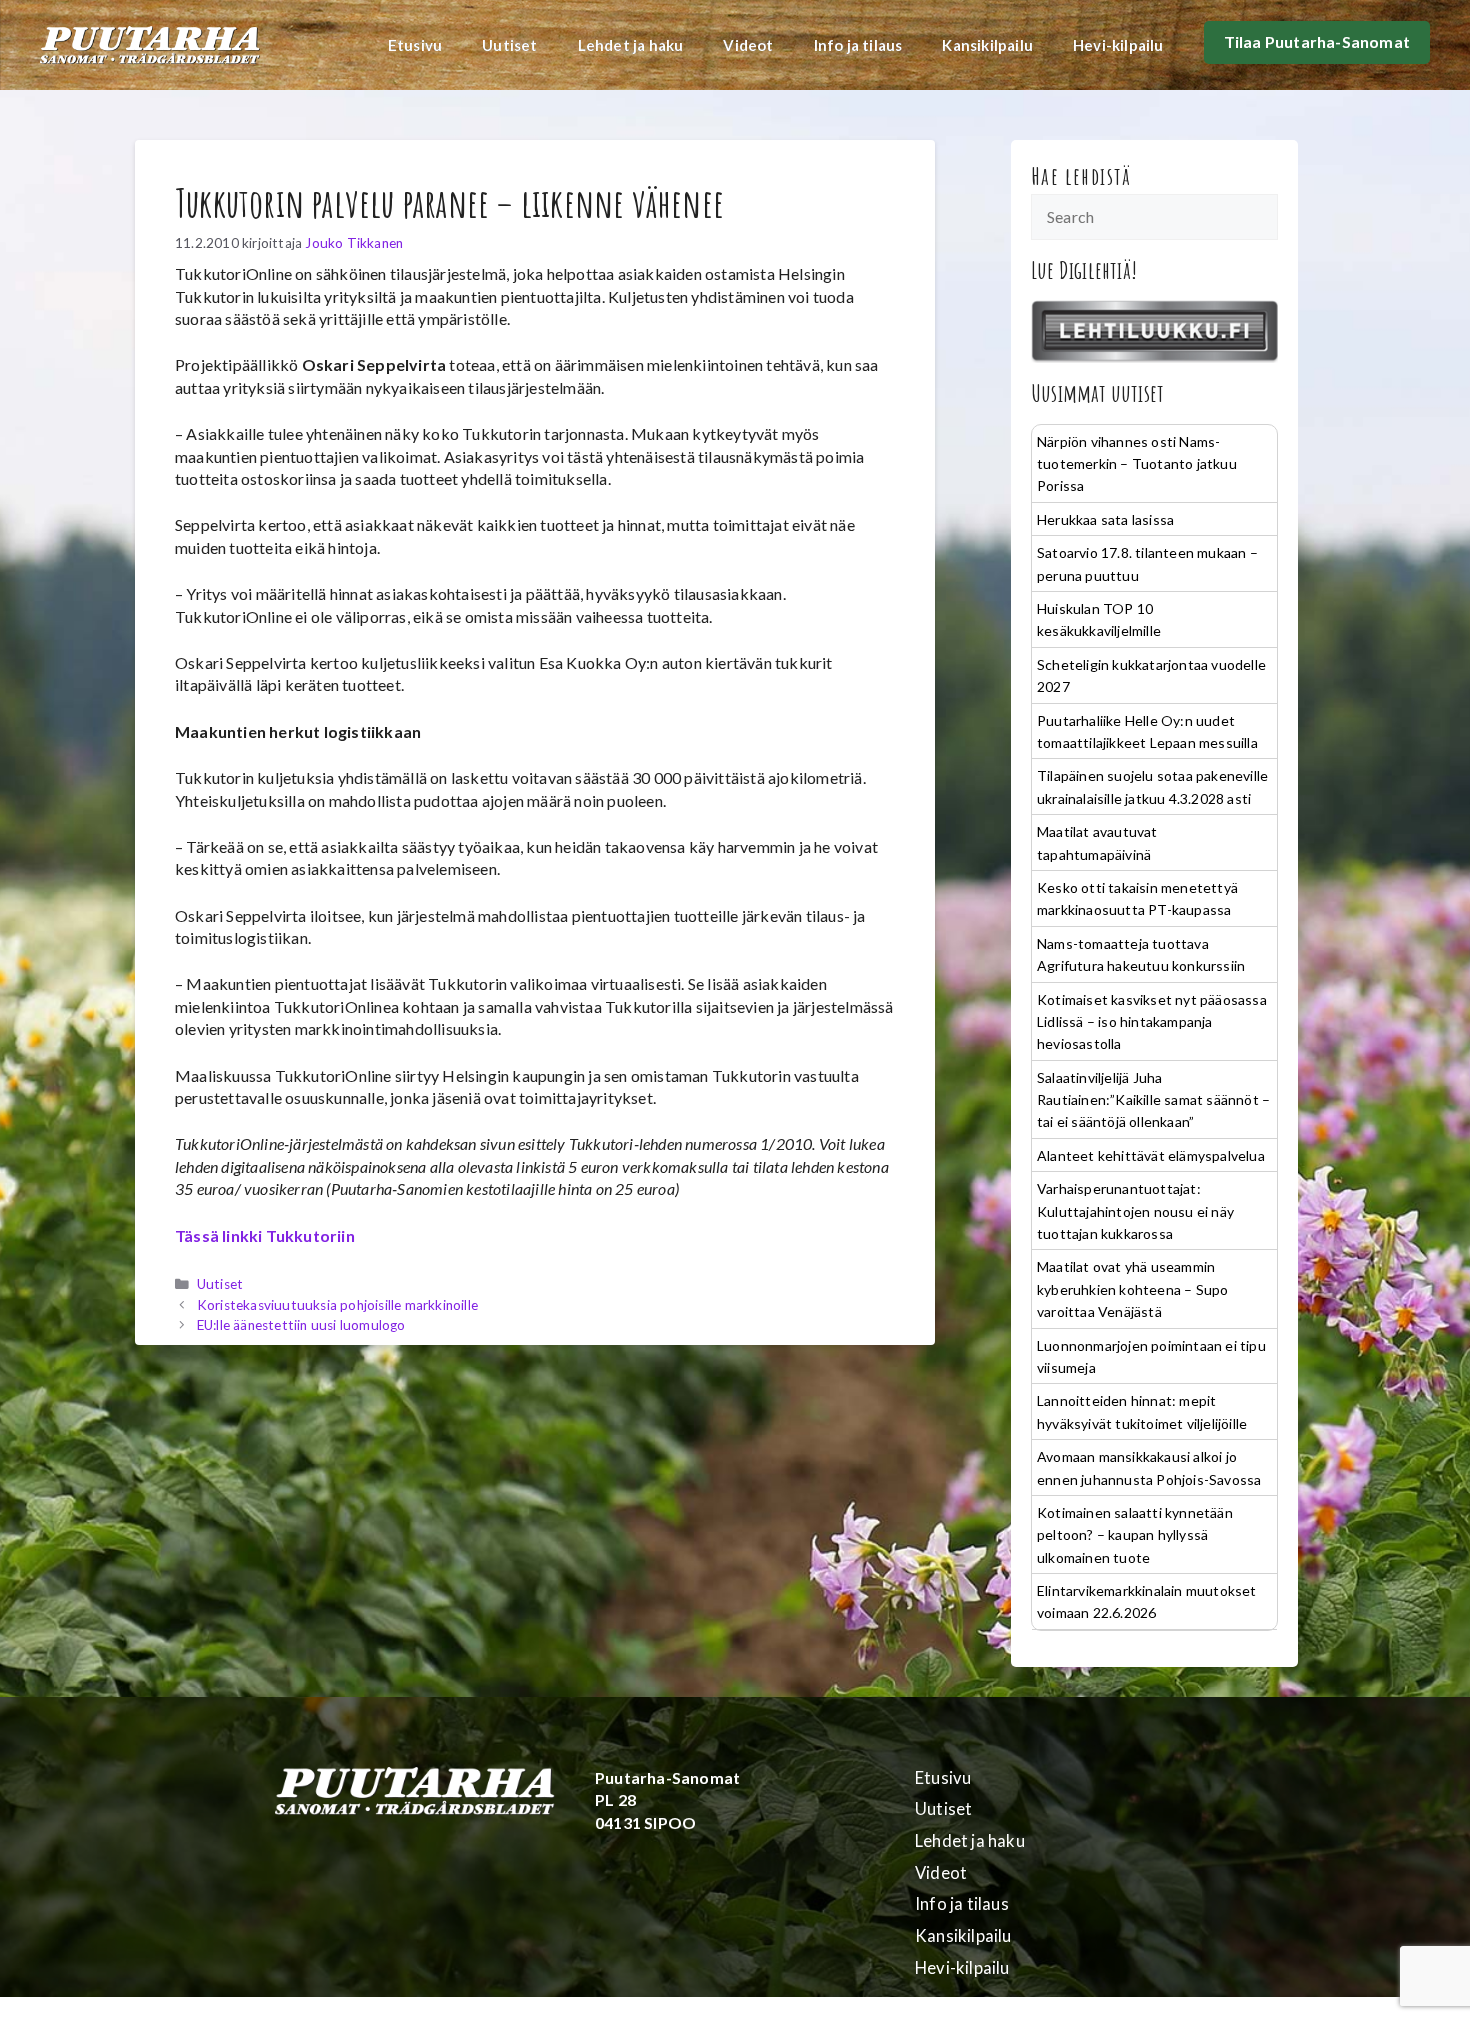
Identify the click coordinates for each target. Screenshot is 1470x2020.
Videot (748, 45)
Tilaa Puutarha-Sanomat (1317, 41)
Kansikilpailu (987, 45)
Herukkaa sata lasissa (1105, 519)
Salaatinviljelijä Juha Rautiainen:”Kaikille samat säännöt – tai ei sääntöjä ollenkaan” (1153, 1100)
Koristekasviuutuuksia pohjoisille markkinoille (337, 1305)
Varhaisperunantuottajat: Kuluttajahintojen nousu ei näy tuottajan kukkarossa (1135, 1211)
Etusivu (415, 45)
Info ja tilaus (858, 45)
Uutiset (509, 45)
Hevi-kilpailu (1118, 45)
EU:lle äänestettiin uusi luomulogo (301, 1325)
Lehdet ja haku (631, 45)
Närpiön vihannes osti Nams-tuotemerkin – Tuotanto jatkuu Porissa (1137, 464)
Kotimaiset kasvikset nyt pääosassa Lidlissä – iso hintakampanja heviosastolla (1152, 1022)
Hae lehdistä (1081, 176)
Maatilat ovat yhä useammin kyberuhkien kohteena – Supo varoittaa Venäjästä (1132, 1289)
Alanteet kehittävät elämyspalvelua (1151, 1155)
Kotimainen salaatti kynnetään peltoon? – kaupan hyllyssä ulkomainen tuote (1135, 1535)
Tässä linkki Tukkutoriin (265, 1235)
